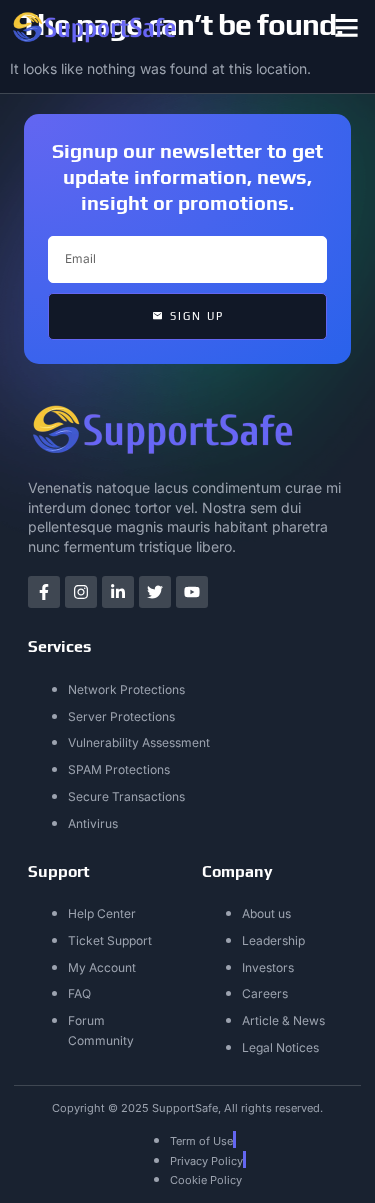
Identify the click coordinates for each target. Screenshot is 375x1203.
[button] (347, 28)
